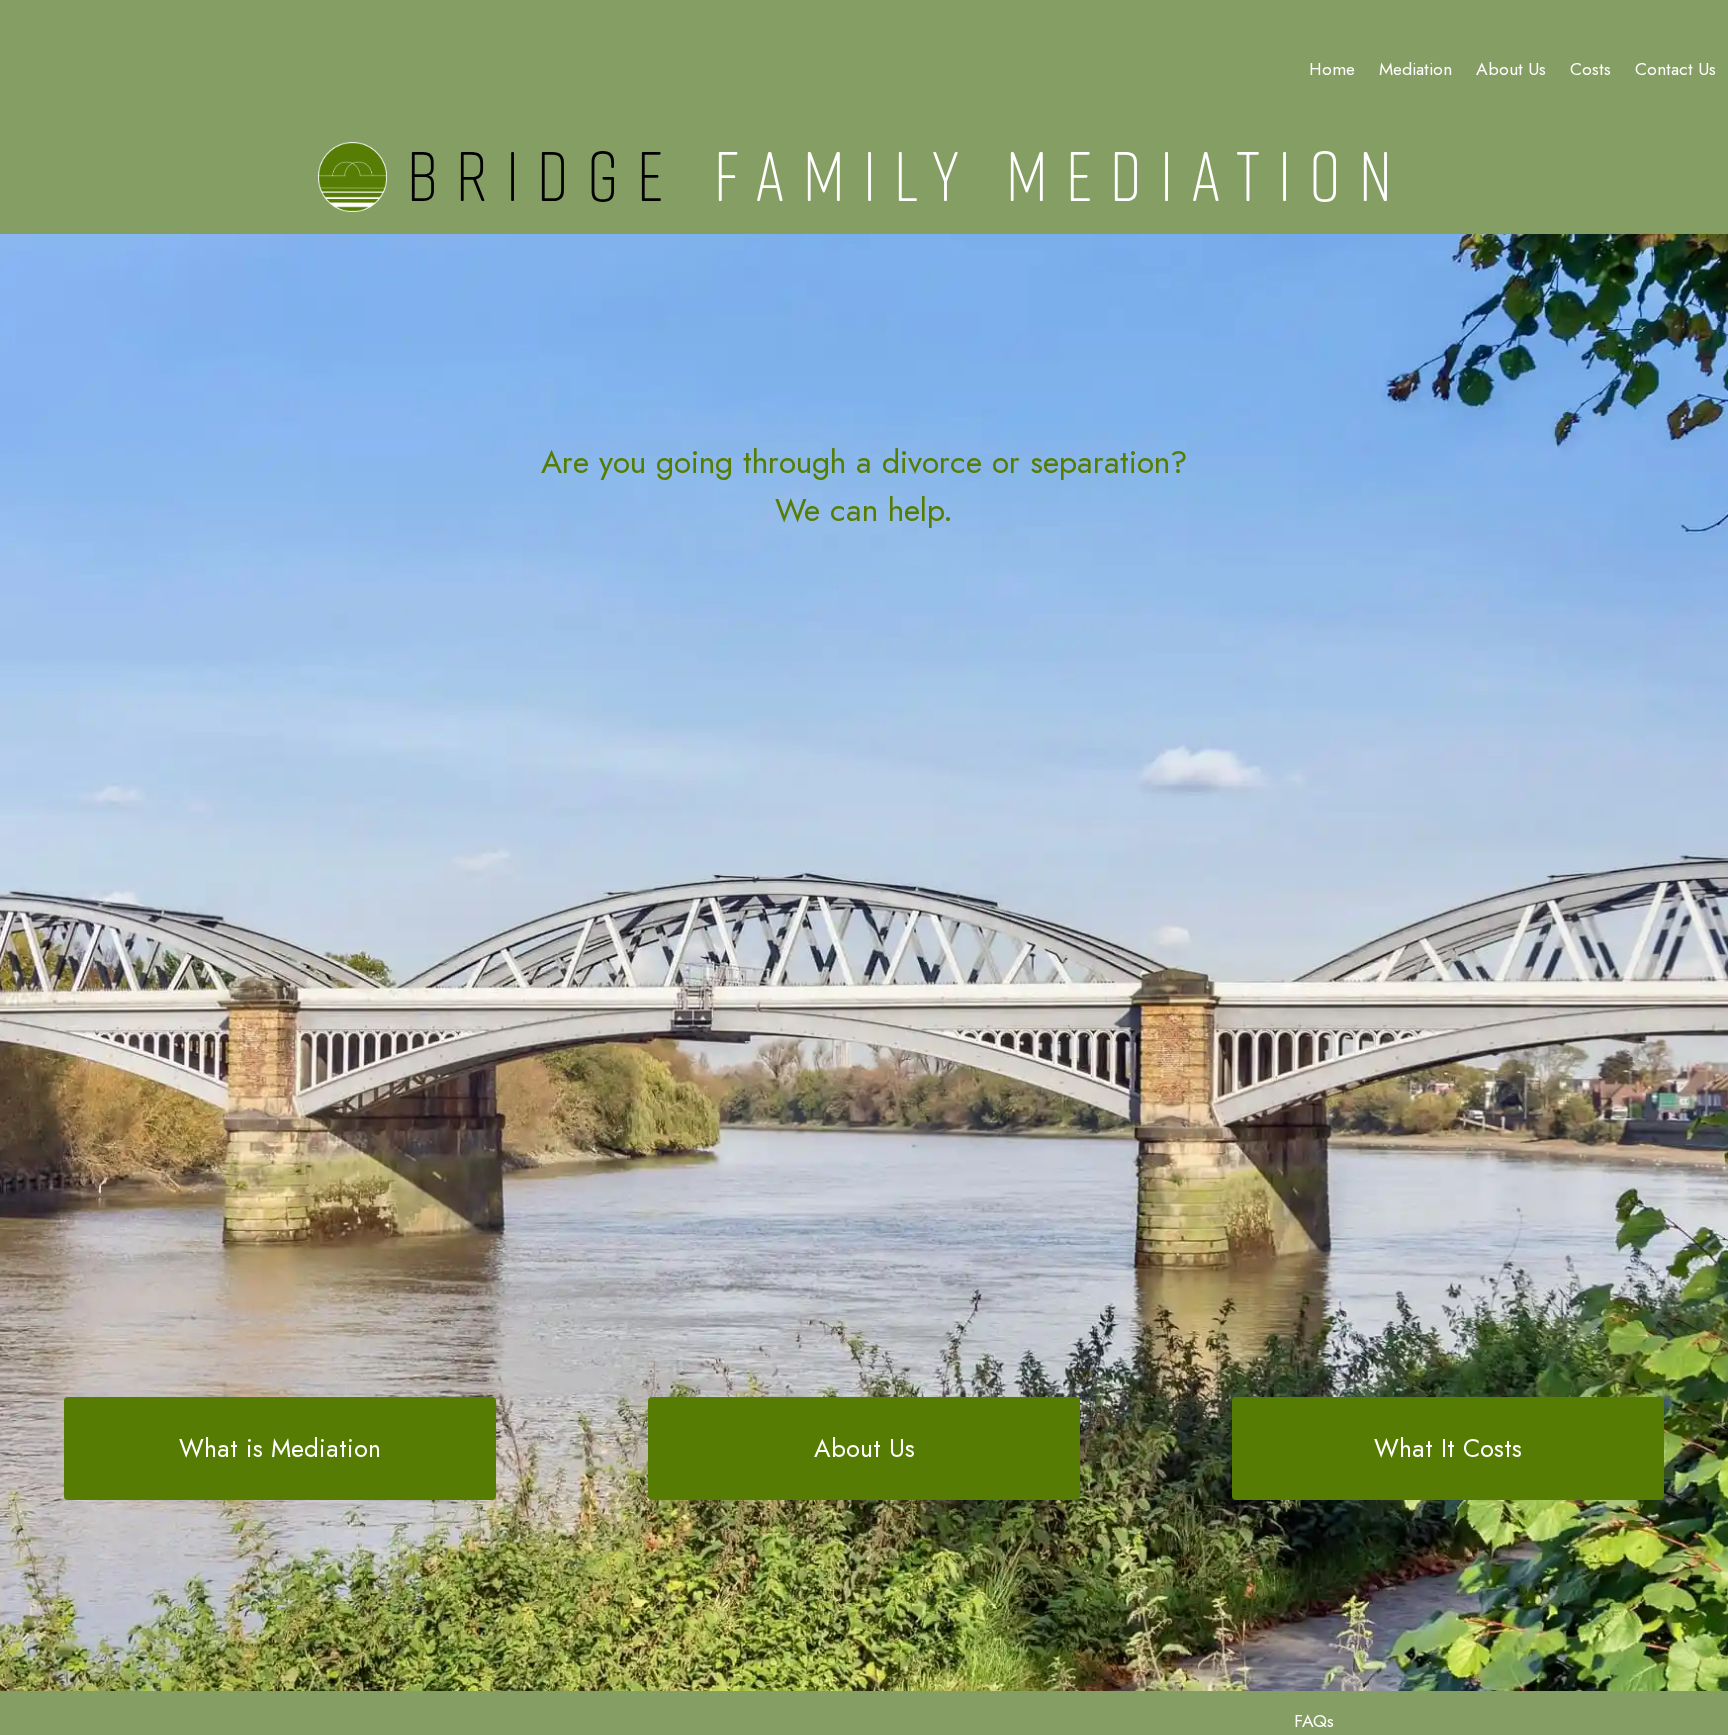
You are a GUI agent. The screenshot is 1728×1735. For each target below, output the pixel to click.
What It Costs (1448, 1448)
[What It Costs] (1448, 1408)
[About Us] (864, 1408)
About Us (864, 1448)
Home (1332, 69)
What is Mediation (280, 1448)
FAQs (1314, 1721)
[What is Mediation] (280, 1408)
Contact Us (1675, 69)
